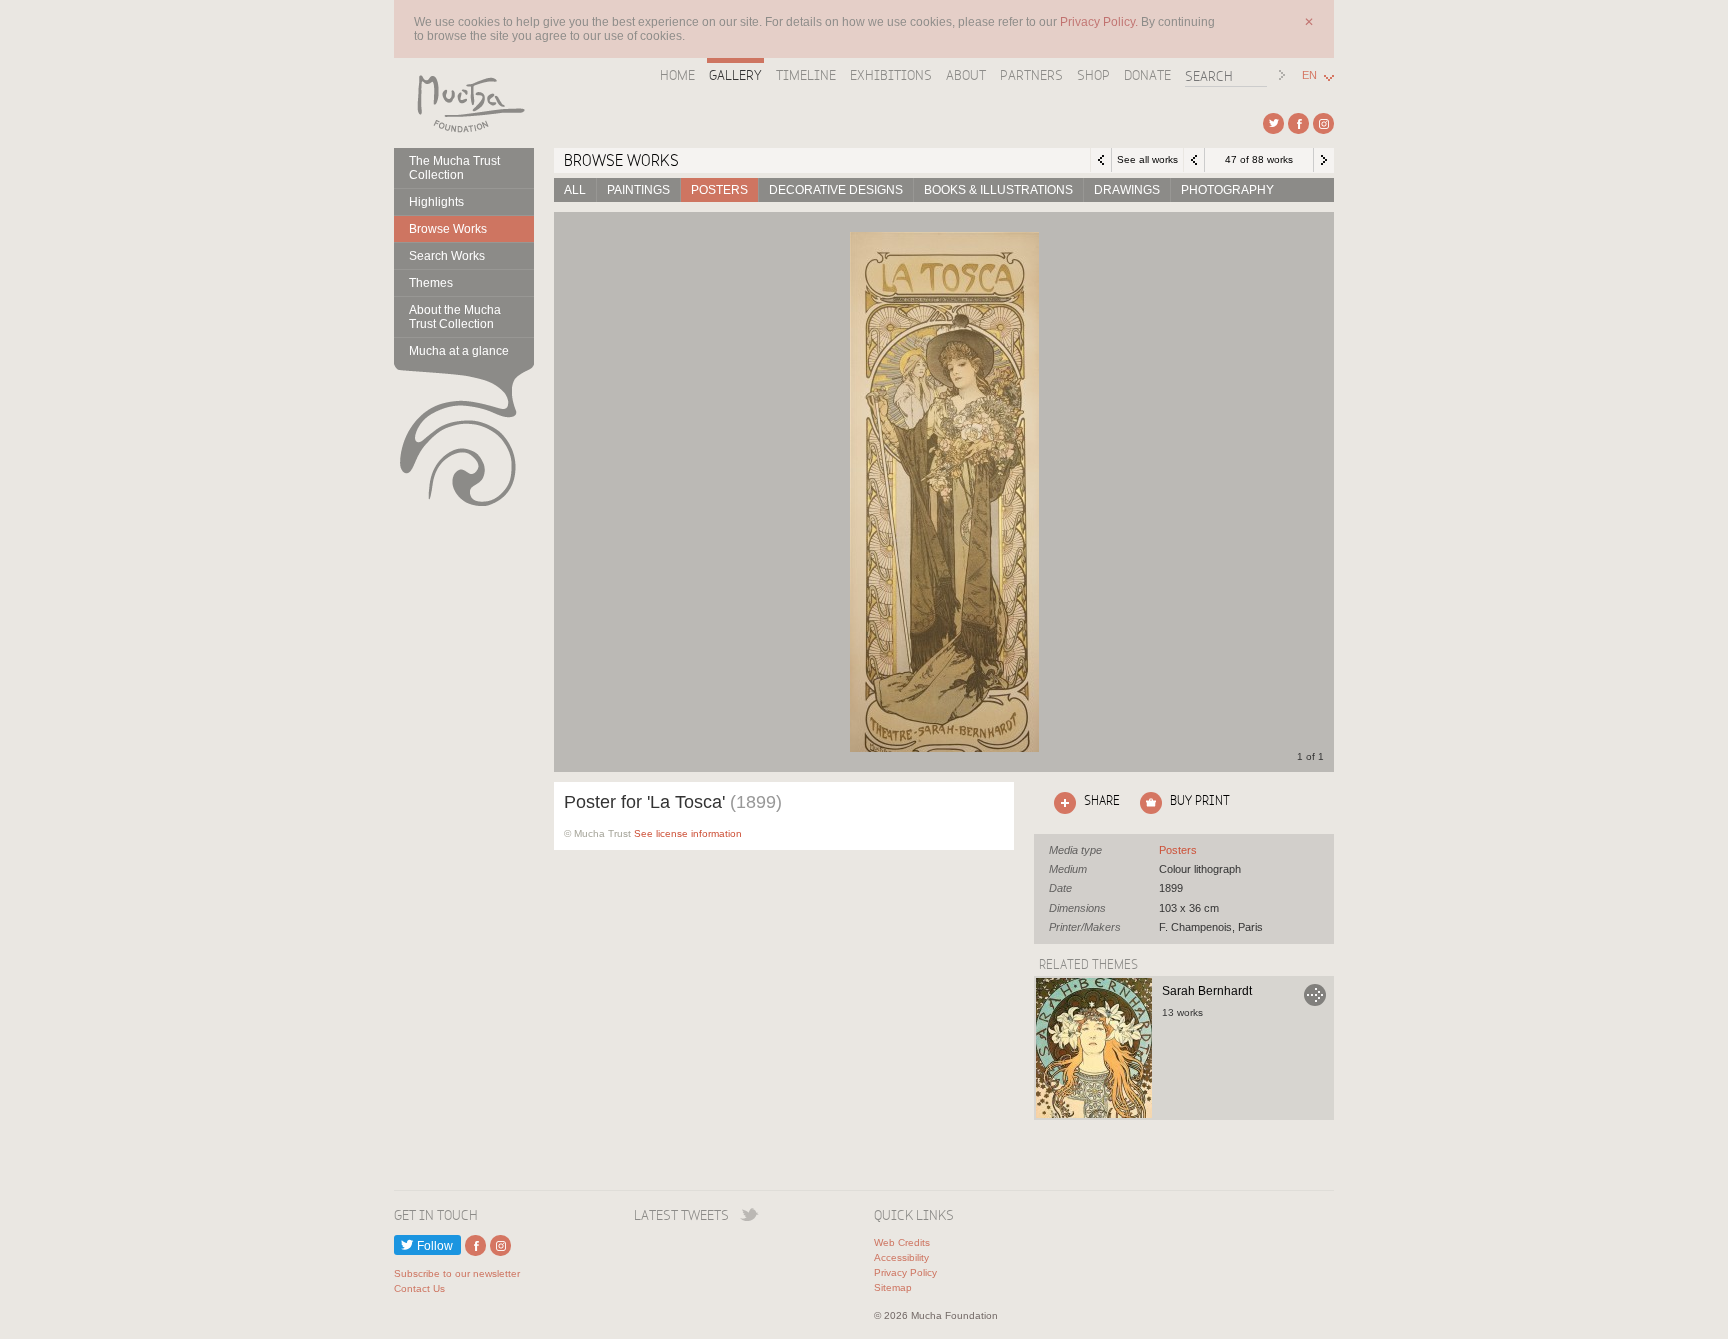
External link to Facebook (1298, 123)
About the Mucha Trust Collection (455, 317)
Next (1324, 160)
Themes (431, 283)
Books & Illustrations (998, 190)
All (575, 190)
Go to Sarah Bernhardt (1315, 995)
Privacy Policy (905, 1272)
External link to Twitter (1273, 123)
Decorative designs (836, 190)
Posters (719, 190)
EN (1309, 75)
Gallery (735, 75)
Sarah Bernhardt (1207, 991)
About (966, 75)
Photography (1227, 190)
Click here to (1083, 800)
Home (677, 75)
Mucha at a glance (459, 351)
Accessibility (901, 1257)
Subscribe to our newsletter (457, 1273)
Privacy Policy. (1100, 22)
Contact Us (419, 1288)
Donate (1147, 75)
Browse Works (448, 229)
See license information (688, 833)
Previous (1194, 160)
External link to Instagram (1323, 123)
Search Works (447, 256)
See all (1178, 850)
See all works (1147, 159)
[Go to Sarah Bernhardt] (1094, 1048)
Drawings (1127, 190)
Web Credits (902, 1242)
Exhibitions (891, 75)
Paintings (638, 190)
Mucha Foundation (464, 103)
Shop (1093, 75)
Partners (1031, 75)
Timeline (806, 75)
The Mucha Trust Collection (454, 168)
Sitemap (893, 1287)
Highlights (436, 202)
